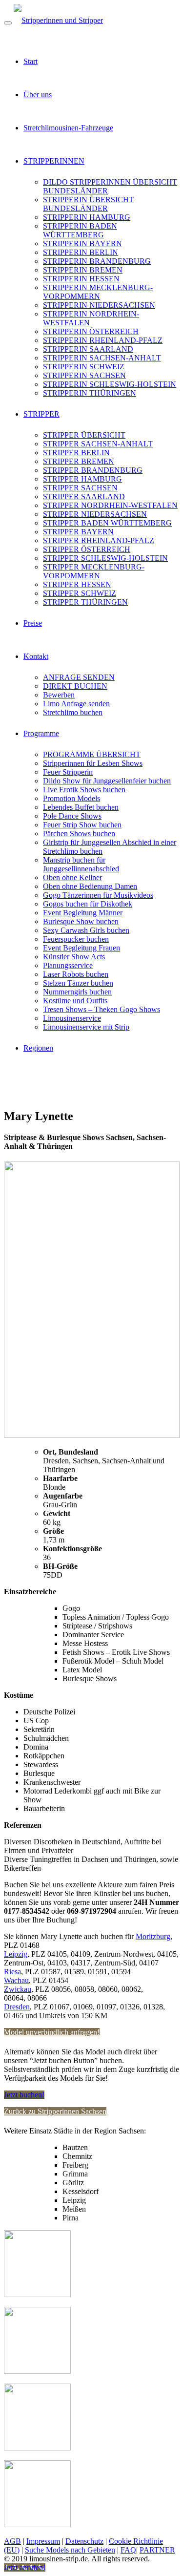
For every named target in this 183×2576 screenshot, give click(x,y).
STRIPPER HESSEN (77, 584)
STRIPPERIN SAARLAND (88, 349)
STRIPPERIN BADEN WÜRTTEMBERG (80, 230)
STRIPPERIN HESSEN (81, 279)
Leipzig (16, 1954)
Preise (33, 623)
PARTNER (157, 2550)
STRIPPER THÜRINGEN (85, 602)
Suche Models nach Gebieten (70, 2550)
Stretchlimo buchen (73, 712)
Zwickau (18, 1989)
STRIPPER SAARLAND (84, 496)
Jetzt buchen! (24, 2095)
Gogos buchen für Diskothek (88, 904)
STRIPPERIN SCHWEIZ (84, 367)
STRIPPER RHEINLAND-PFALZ (99, 540)
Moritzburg (153, 1936)
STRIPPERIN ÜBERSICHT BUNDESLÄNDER (88, 204)
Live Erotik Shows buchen (84, 790)
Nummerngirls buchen (77, 992)
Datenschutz (84, 2541)
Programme (41, 733)
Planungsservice (68, 965)
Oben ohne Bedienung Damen (90, 886)
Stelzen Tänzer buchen (78, 983)
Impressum (43, 2541)
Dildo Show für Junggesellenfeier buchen (107, 781)
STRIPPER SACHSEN (80, 488)
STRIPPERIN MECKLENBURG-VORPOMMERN (98, 292)
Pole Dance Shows (72, 816)
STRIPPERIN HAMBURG (87, 217)
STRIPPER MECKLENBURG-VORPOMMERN (94, 571)
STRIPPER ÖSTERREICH (87, 549)
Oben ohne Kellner (72, 877)
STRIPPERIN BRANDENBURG (97, 261)
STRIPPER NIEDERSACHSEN (95, 514)
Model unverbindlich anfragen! (52, 2032)
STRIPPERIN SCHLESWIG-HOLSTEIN (110, 384)
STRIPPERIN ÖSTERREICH (91, 331)
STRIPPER (41, 414)
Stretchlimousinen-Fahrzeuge (68, 128)
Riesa (12, 1972)
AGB (12, 2541)
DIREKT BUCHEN (75, 686)
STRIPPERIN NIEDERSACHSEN (99, 305)
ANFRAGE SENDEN (79, 677)
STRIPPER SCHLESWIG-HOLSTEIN (105, 558)
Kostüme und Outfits (75, 1001)
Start (30, 61)
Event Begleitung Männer (83, 913)
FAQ (128, 2550)
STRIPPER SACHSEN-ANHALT (98, 444)
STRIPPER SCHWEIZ (80, 593)
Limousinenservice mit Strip (86, 1027)
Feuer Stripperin (68, 772)
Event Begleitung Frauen (81, 948)
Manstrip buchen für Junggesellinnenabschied (81, 864)
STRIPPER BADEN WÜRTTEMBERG (107, 523)
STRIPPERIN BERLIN (81, 252)
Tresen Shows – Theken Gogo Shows (102, 1009)
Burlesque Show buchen (81, 921)
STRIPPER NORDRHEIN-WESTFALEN (110, 505)
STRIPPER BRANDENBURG (93, 470)
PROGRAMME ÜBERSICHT (92, 754)
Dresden (17, 2007)
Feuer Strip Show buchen (82, 825)
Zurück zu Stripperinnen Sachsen (55, 2111)
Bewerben (59, 695)
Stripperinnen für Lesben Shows (93, 763)
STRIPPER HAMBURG (82, 479)
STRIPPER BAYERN (78, 532)
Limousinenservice (72, 1018)
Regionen (38, 1048)
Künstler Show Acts (74, 957)
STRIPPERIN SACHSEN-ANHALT (102, 358)
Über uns (38, 95)
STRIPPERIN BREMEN (83, 270)
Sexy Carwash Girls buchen (86, 930)
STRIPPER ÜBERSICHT (84, 435)
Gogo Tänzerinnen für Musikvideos (98, 895)
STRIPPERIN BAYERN (82, 243)
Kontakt (36, 656)
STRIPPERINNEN (54, 161)
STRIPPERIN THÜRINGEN (90, 393)
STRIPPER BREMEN (79, 461)
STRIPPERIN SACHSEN (84, 375)
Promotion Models (71, 798)
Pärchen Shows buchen (79, 834)
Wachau (16, 1980)
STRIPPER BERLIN (76, 453)
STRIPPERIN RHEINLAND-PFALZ (103, 340)
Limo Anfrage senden (76, 704)
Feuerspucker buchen (76, 939)
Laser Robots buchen (76, 974)
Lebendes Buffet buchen (81, 807)
